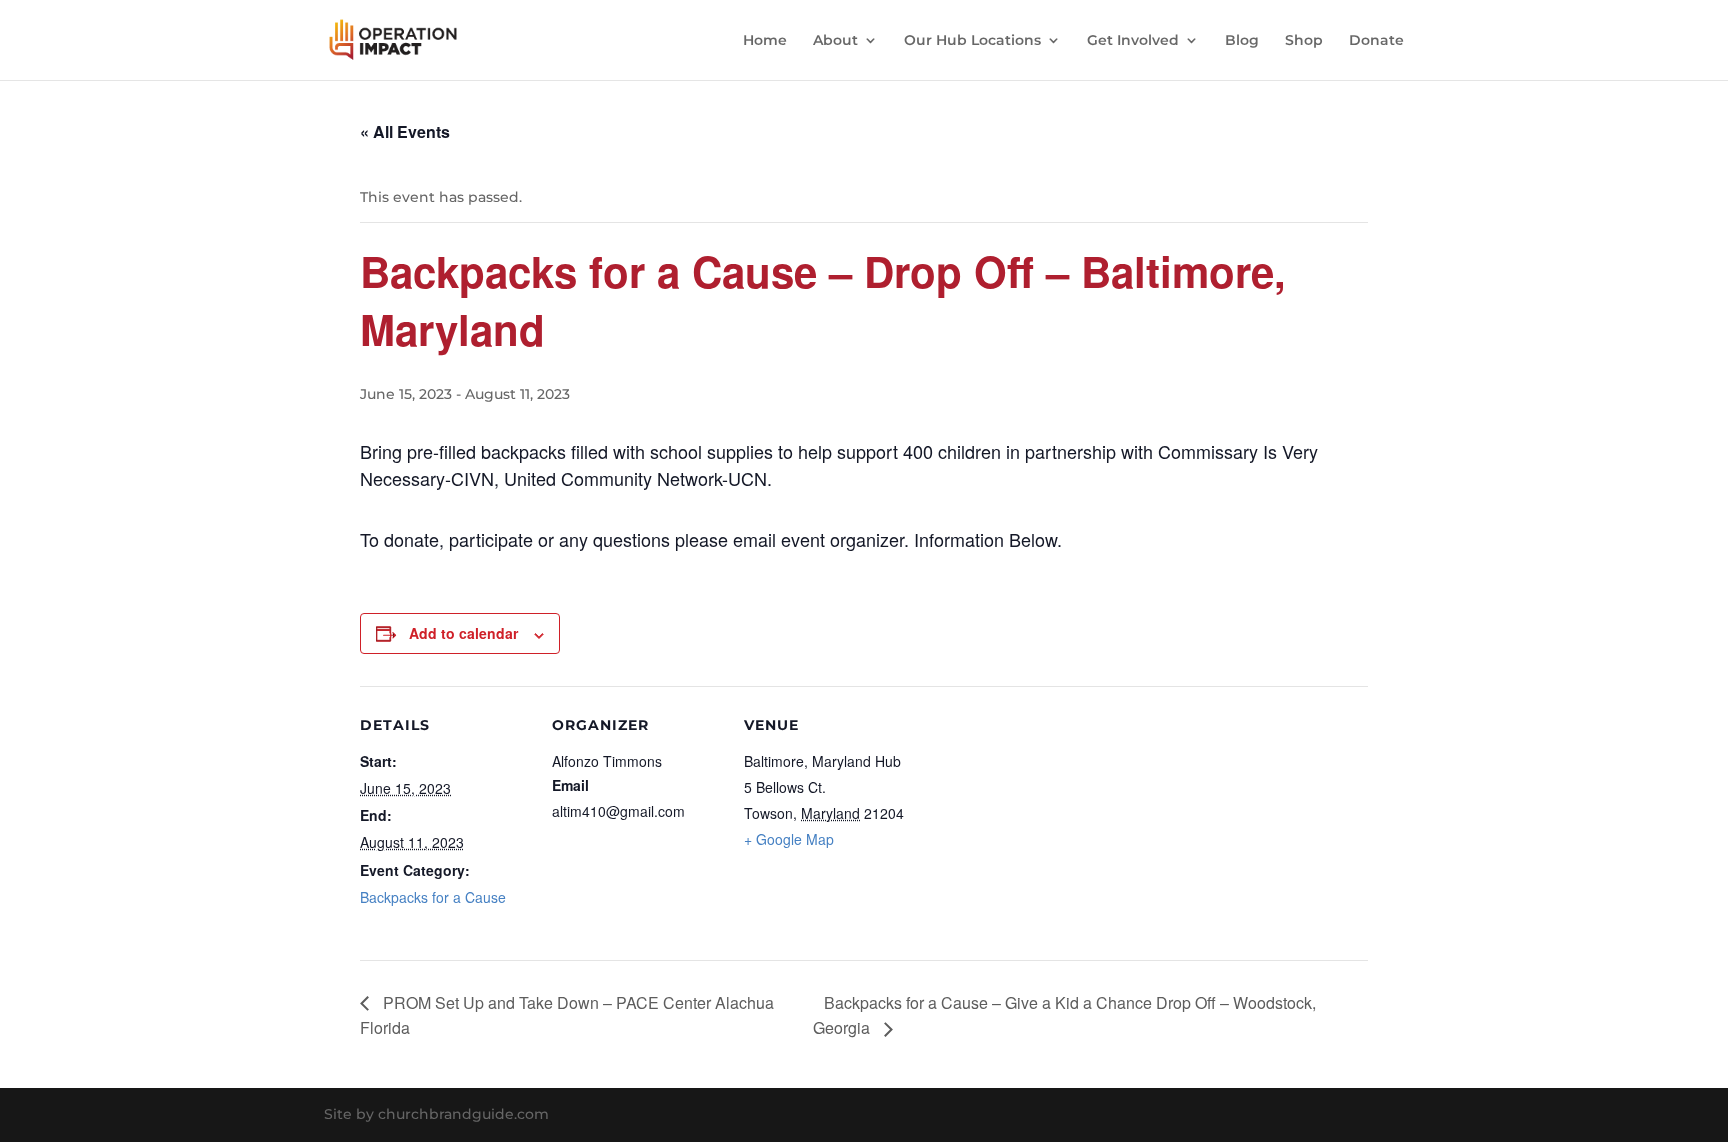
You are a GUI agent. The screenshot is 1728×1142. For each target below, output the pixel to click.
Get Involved (1133, 41)
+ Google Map (789, 839)
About (835, 41)
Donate (1376, 41)
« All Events (405, 131)
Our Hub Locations (972, 41)
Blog (1242, 41)
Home (765, 41)
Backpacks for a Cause (433, 897)
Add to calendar (463, 633)
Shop (1304, 41)
